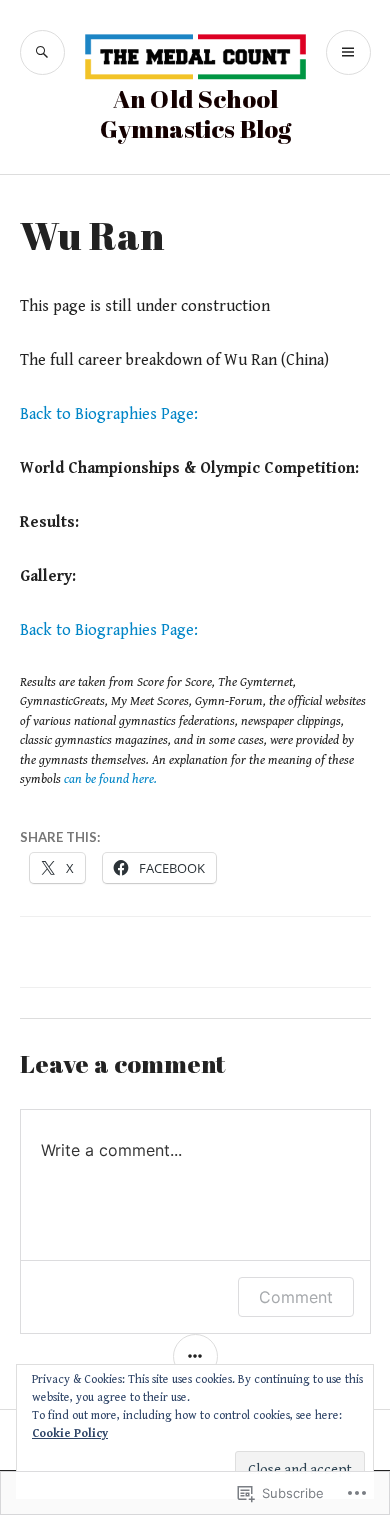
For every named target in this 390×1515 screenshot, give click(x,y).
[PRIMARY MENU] (348, 52)
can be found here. (110, 779)
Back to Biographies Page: (109, 414)
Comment (296, 1297)
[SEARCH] (42, 52)
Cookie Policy (70, 1433)
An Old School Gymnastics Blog (195, 113)
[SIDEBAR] (195, 1356)
